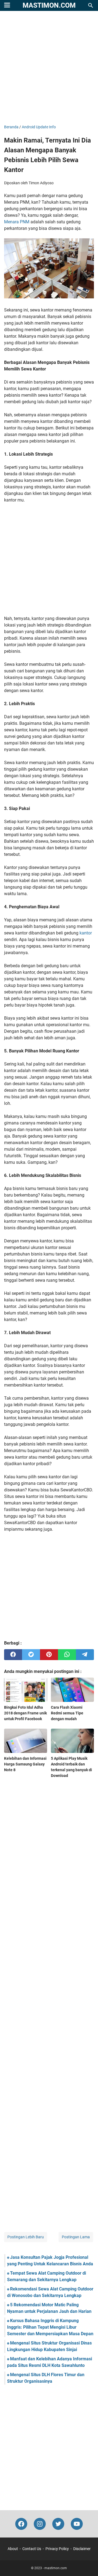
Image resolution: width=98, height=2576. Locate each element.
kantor (86, 933)
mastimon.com (49, 5)
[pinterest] (49, 1655)
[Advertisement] (49, 68)
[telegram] (85, 1655)
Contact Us (32, 2549)
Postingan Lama (76, 2237)
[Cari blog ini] (91, 5)
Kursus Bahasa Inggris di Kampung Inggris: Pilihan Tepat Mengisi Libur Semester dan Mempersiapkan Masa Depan (50, 2327)
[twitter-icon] (58, 2524)
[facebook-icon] (21, 2524)
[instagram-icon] (40, 2524)
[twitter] (31, 1655)
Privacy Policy (57, 2549)
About (13, 2549)
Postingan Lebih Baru (26, 2237)
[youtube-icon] (77, 2524)
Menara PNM (17, 222)
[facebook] (13, 1655)
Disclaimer (82, 2549)
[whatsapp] (67, 1655)
